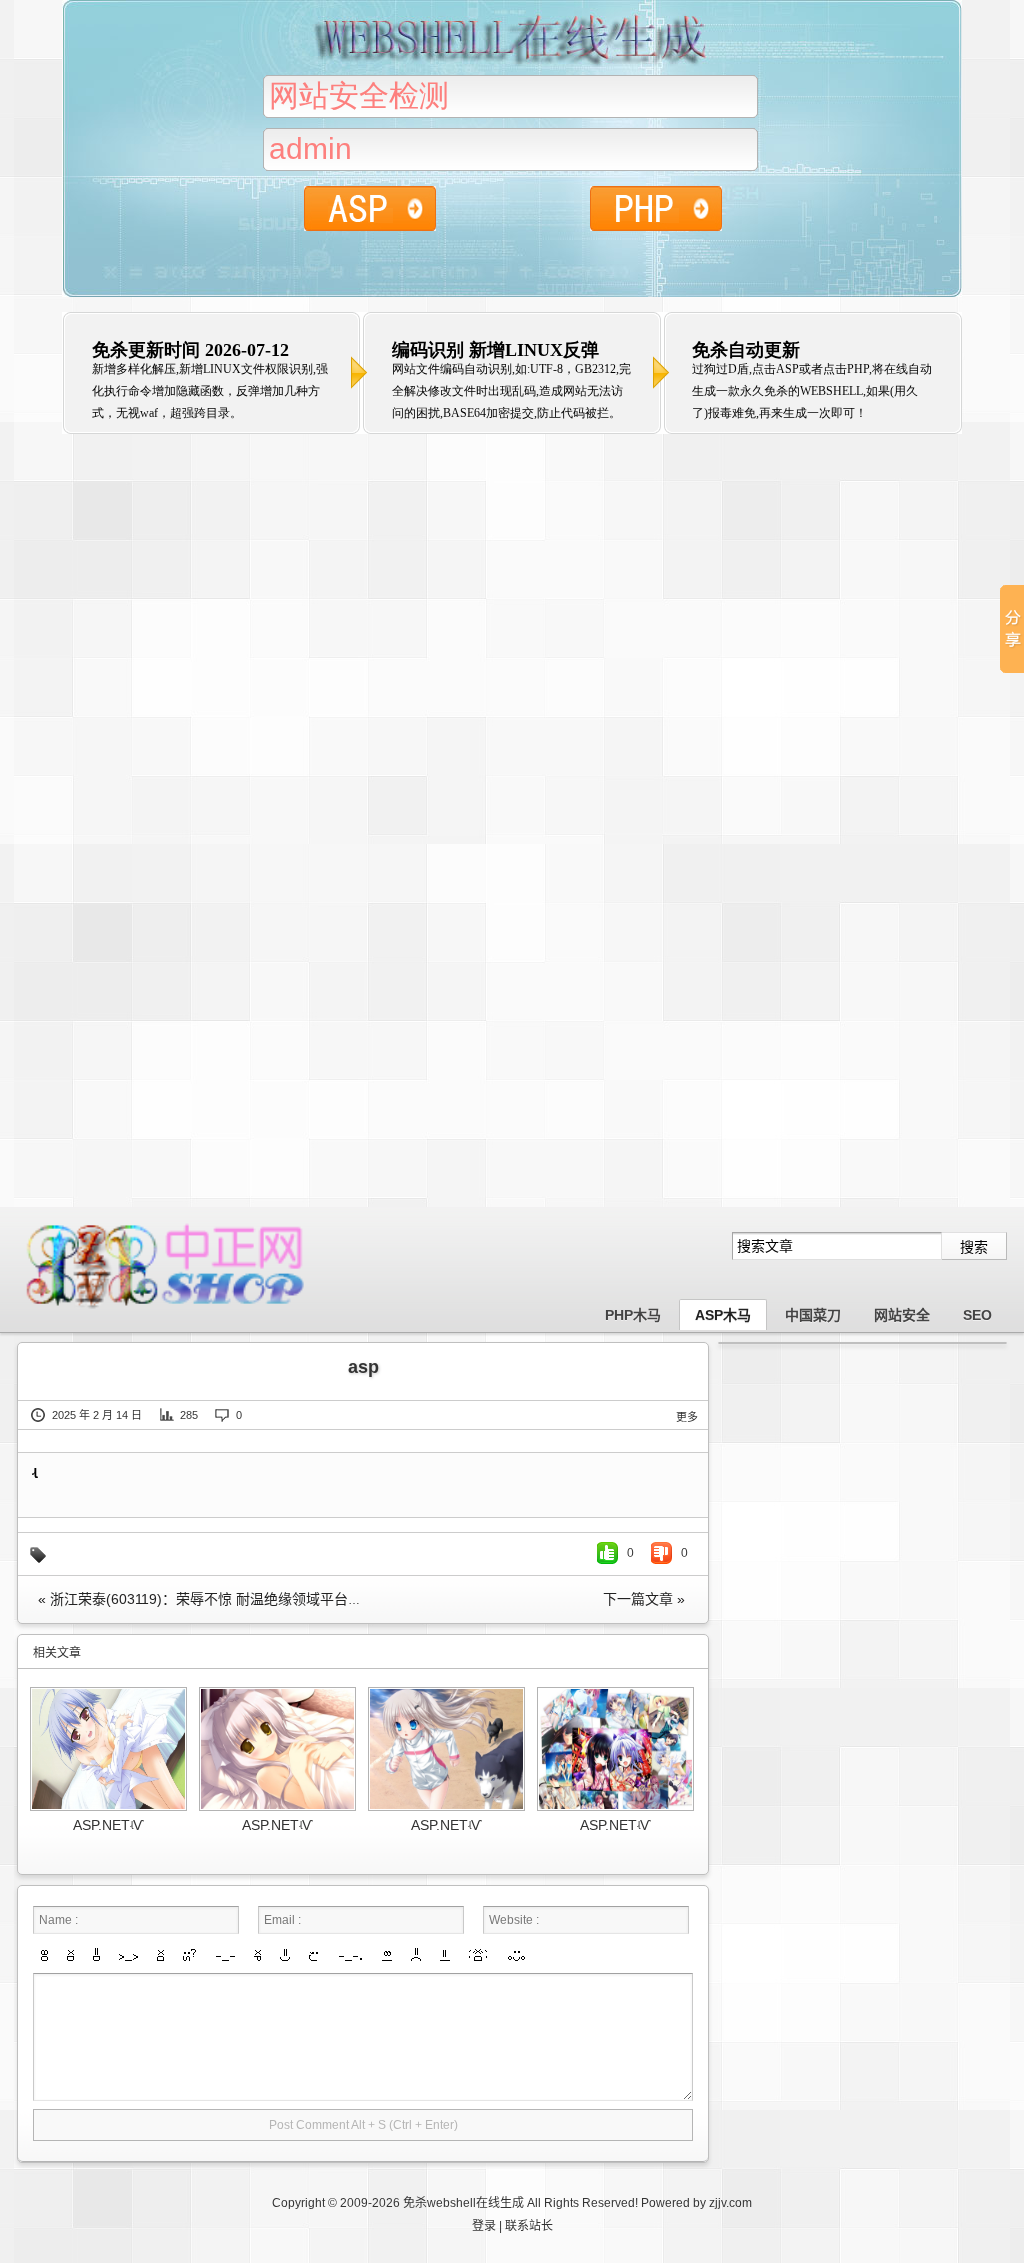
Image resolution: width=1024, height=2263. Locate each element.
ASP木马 (723, 1315)
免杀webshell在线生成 (463, 2203)
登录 (484, 2226)
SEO (977, 1315)
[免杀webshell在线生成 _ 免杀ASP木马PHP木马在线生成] (167, 1308)
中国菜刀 (813, 1315)
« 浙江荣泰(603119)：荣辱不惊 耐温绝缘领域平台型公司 (214, 1599)
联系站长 (529, 2226)
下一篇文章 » (644, 1599)
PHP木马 (633, 1315)
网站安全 (902, 1315)
